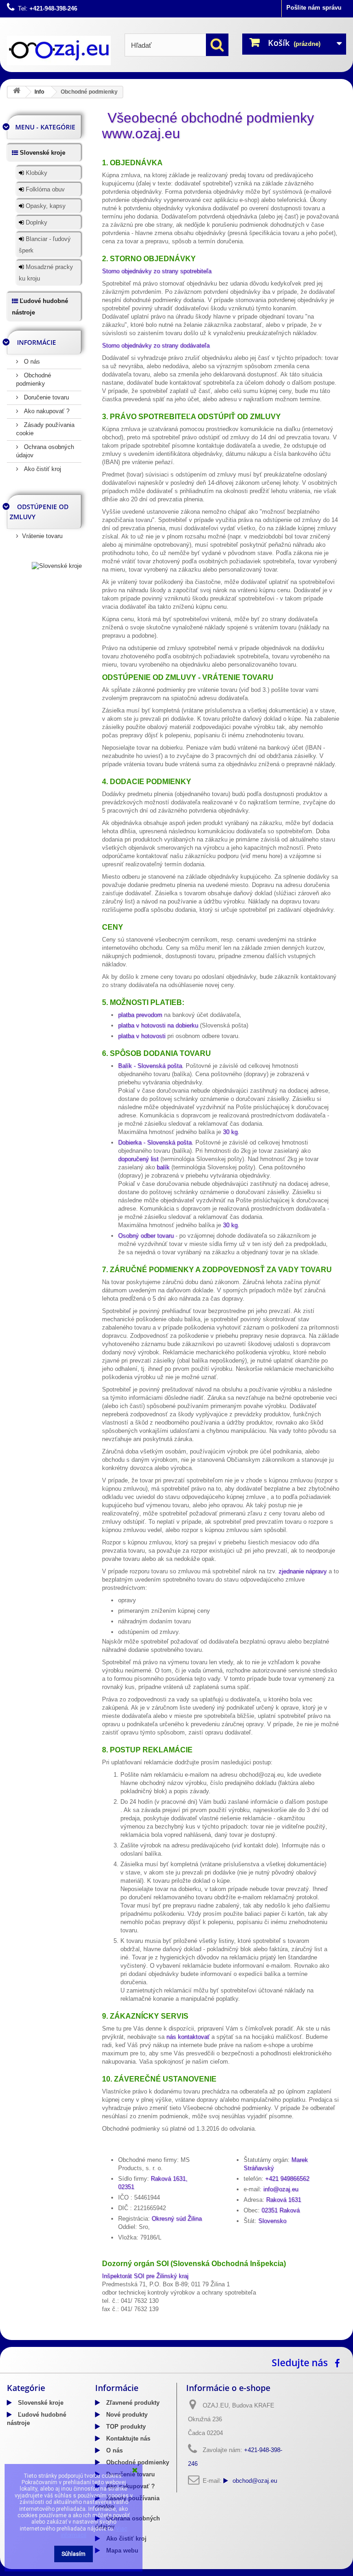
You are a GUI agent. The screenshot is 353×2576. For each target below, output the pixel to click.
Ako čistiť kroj (42, 469)
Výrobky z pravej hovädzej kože (283, 2337)
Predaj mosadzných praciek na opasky (181, 2337)
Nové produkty (126, 2415)
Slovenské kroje (42, 153)
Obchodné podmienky (137, 2462)
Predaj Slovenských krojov (87, 2337)
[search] (217, 45)
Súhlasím (74, 2554)
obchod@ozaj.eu (255, 2481)
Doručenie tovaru (46, 397)
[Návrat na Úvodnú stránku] (17, 92)
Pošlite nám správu (314, 8)
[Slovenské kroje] (57, 565)
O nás (31, 362)
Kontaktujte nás (127, 2439)
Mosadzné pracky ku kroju (46, 273)
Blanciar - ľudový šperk (45, 245)
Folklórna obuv (44, 189)
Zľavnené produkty (132, 2403)
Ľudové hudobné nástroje (40, 307)
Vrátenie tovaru (42, 536)
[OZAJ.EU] (59, 51)
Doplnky (36, 222)
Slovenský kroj (28, 2337)
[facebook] (339, 2362)
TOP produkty (125, 2427)
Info (39, 92)
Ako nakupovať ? (46, 411)
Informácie (37, 342)
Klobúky (36, 173)
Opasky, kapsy (45, 206)
